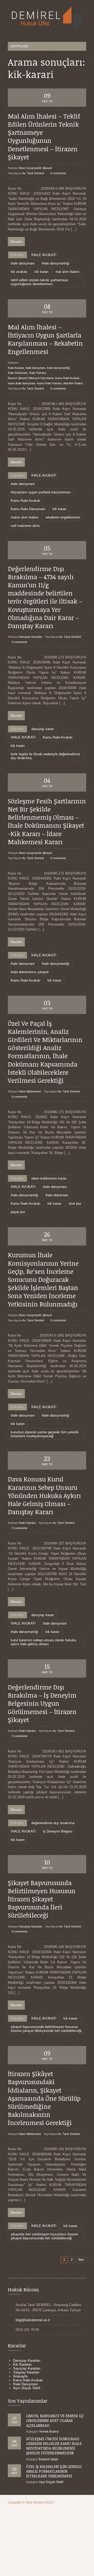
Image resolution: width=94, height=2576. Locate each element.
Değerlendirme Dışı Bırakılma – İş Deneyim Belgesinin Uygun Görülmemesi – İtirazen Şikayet (42, 1703)
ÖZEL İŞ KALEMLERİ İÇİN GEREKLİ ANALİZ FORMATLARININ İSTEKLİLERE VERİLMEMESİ (54, 2471)
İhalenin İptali (48, 2459)
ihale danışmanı (23, 263)
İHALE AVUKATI (44, 255)
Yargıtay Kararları (26, 2372)
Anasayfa (20, 2376)
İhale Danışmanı (25, 2384)
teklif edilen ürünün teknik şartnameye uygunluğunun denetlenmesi (39, 282)
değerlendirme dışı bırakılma (53, 1823)
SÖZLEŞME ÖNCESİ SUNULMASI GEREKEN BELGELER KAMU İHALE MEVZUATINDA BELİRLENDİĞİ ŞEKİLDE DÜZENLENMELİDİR (54, 2446)
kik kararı (42, 272)
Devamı (16, 242)
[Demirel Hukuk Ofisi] (47, 20)
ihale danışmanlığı (56, 263)
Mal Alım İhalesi (73, 383)
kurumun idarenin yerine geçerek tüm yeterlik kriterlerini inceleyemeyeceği (45, 1434)
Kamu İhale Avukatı (67, 378)
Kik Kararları (22, 2364)
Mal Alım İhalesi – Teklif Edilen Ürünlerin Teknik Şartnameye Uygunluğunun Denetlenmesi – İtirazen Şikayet (44, 136)
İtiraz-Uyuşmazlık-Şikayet (36, 168)
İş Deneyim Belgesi (58, 1831)
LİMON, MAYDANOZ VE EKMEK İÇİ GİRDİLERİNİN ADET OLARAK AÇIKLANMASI (55, 2420)
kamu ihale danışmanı (22, 383)
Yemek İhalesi (49, 2432)
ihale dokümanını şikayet (30, 972)
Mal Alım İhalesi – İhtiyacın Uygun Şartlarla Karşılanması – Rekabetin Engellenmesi (45, 339)
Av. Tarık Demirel (33, 173)
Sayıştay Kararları (27, 2368)
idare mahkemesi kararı (49, 1178)
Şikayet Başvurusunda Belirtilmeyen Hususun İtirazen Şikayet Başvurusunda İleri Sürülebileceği (42, 1899)
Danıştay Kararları (31, 637)
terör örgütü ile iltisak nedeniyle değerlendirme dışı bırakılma (45, 756)
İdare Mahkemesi (30, 1091)
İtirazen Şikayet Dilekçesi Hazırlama (31, 378)
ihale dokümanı (57, 1195)
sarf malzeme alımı (25, 526)
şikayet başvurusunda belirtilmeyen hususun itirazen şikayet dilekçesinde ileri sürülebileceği (46, 2029)
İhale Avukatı (16, 368)
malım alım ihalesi (25, 517)
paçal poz (18, 1212)
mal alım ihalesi (67, 272)
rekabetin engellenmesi (63, 517)
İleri (81, 2260)
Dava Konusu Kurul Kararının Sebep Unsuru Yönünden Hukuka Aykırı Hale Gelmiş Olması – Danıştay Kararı (44, 1495)
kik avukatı (19, 272)
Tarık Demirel (35, 2502)
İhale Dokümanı (18, 373)
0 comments (58, 173)
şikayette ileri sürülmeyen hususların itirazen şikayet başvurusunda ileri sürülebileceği (44, 2236)
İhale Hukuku (38, 373)
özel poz (75, 1204)
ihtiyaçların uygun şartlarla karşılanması (41, 492)
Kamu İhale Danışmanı (28, 509)
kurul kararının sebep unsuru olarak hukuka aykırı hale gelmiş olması (43, 1642)
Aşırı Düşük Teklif (27, 2388)
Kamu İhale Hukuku (49, 383)
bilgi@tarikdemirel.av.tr (33, 2320)
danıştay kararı (43, 729)
